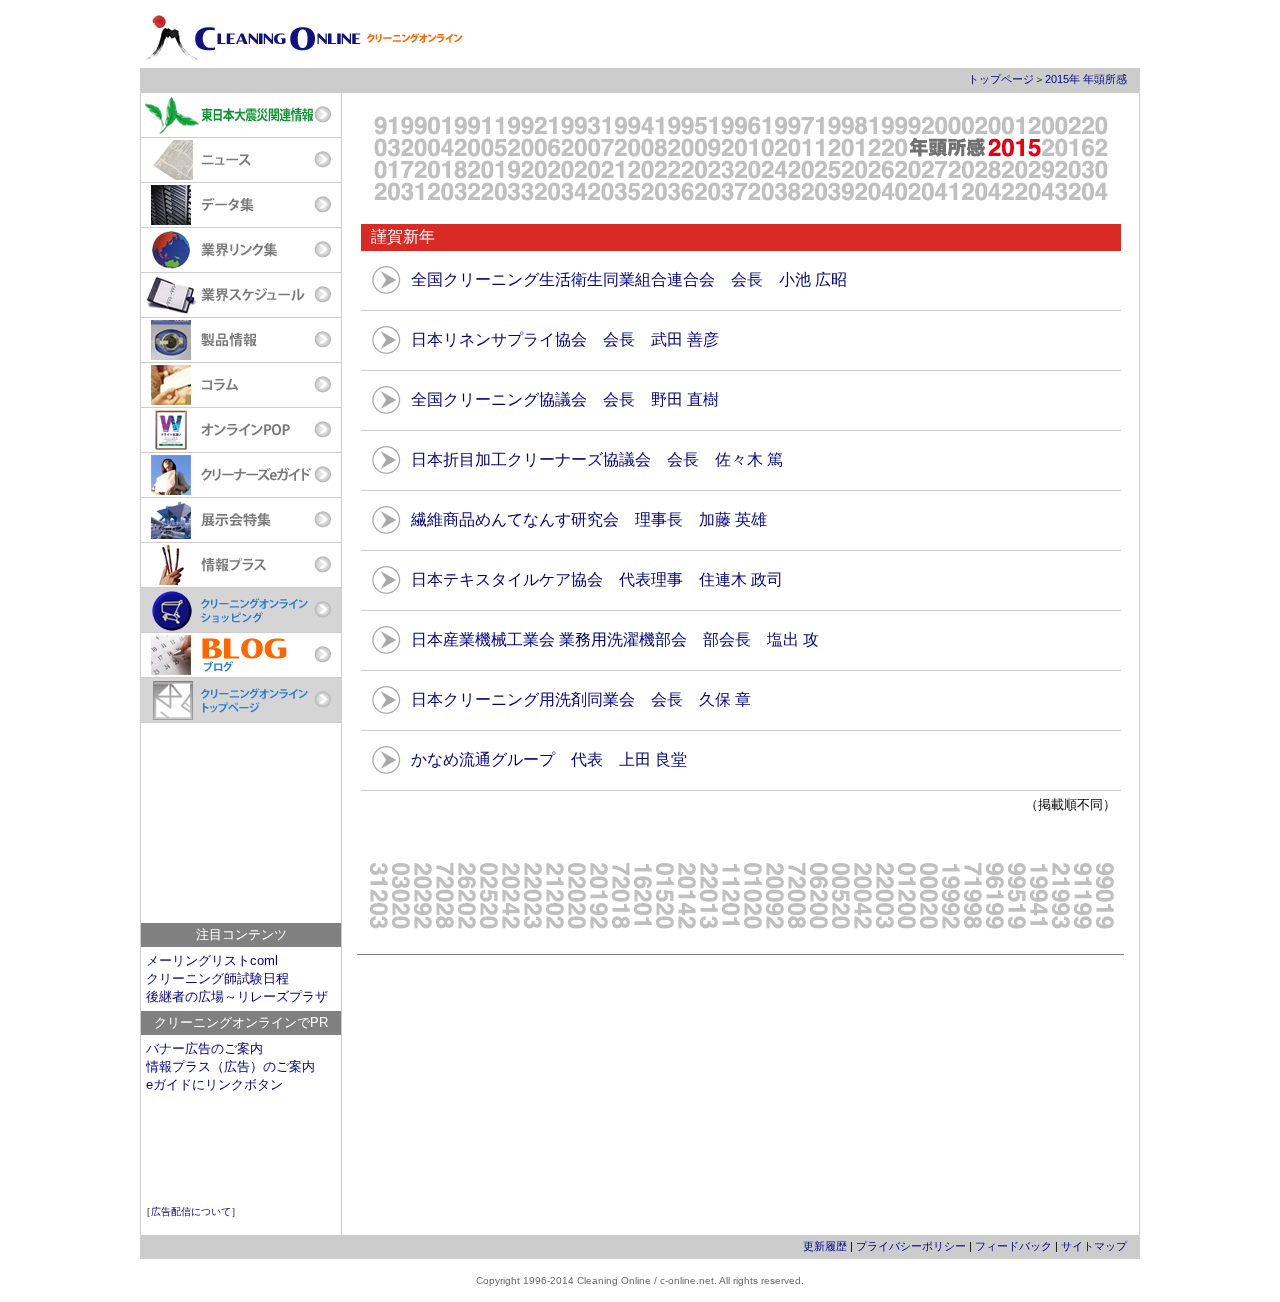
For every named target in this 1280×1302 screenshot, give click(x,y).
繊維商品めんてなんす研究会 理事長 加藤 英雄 (589, 519)
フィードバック (1013, 1246)
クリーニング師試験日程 (217, 978)
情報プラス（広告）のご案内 (230, 1066)
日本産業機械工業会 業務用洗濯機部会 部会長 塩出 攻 (615, 639)
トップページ (1001, 79)
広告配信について (191, 1211)
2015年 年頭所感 (1086, 79)
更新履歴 (825, 1246)
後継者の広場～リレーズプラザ (237, 996)
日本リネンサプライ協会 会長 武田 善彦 (565, 339)
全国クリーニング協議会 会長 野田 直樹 (565, 399)
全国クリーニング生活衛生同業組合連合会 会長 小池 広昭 (629, 279)
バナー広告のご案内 (204, 1048)
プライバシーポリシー (911, 1246)
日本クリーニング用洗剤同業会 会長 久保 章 (581, 699)
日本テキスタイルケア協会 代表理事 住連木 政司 (597, 579)
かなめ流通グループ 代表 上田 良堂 (549, 759)
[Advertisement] (241, 823)
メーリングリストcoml (212, 960)
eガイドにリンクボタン (214, 1084)
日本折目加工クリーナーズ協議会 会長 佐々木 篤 (597, 459)
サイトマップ (1094, 1246)
